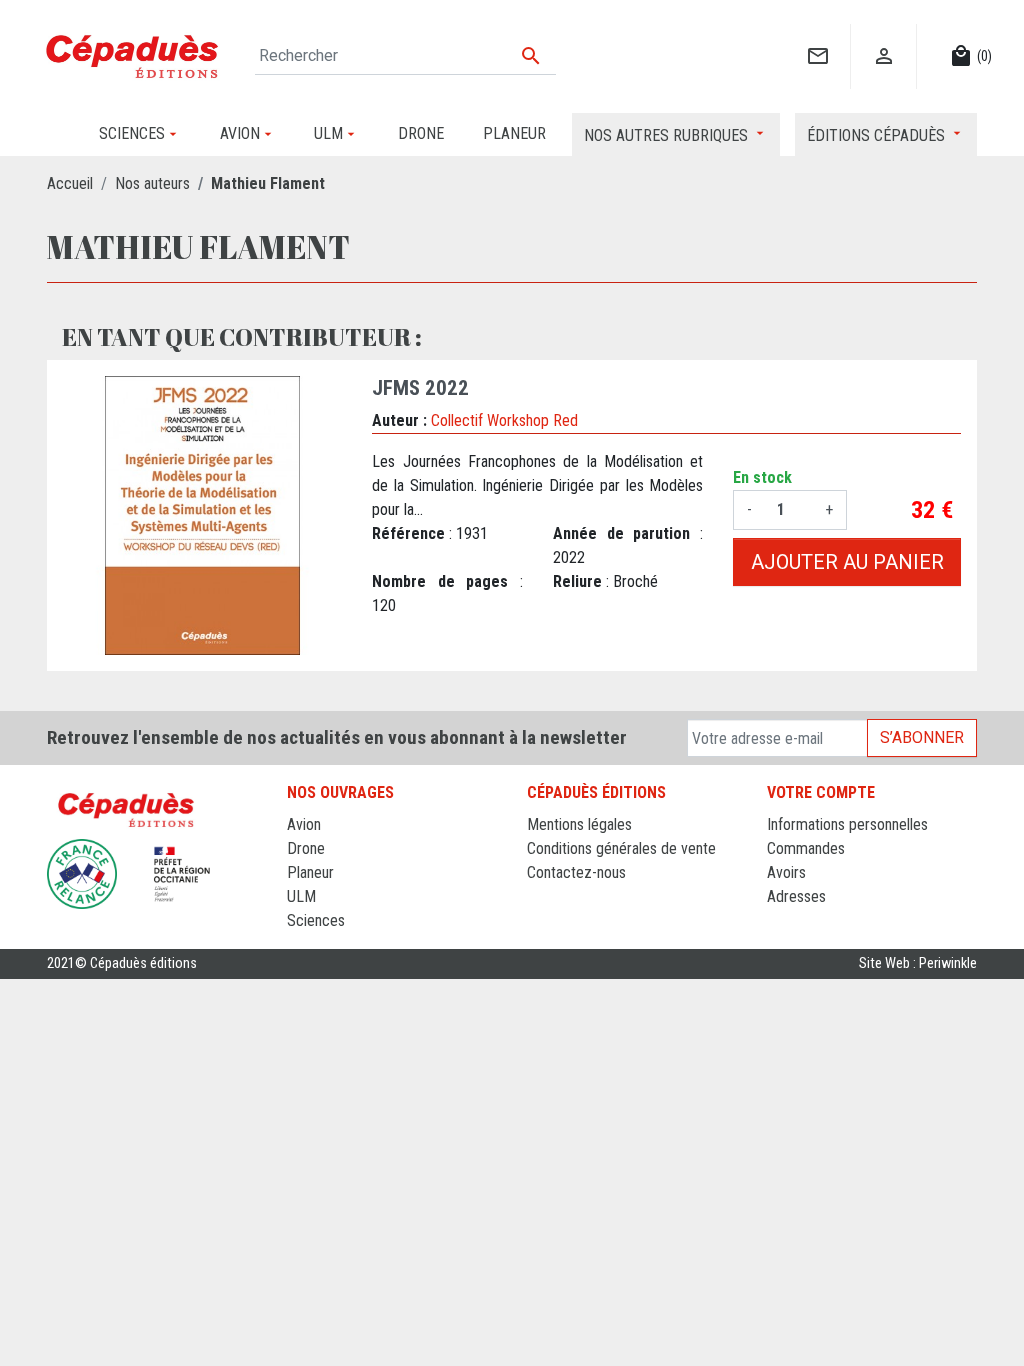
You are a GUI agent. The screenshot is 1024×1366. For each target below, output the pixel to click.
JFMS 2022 (420, 388)
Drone (306, 848)
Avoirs (786, 872)
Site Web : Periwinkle (918, 963)
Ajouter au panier (847, 562)
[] (817, 35)
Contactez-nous (576, 872)
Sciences (316, 920)
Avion (304, 824)
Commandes (806, 848)
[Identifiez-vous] (883, 35)
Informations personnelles (847, 824)
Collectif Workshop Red (504, 420)
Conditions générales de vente (621, 848)
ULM (301, 896)
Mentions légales (579, 824)
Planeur (310, 872)
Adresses (796, 896)
